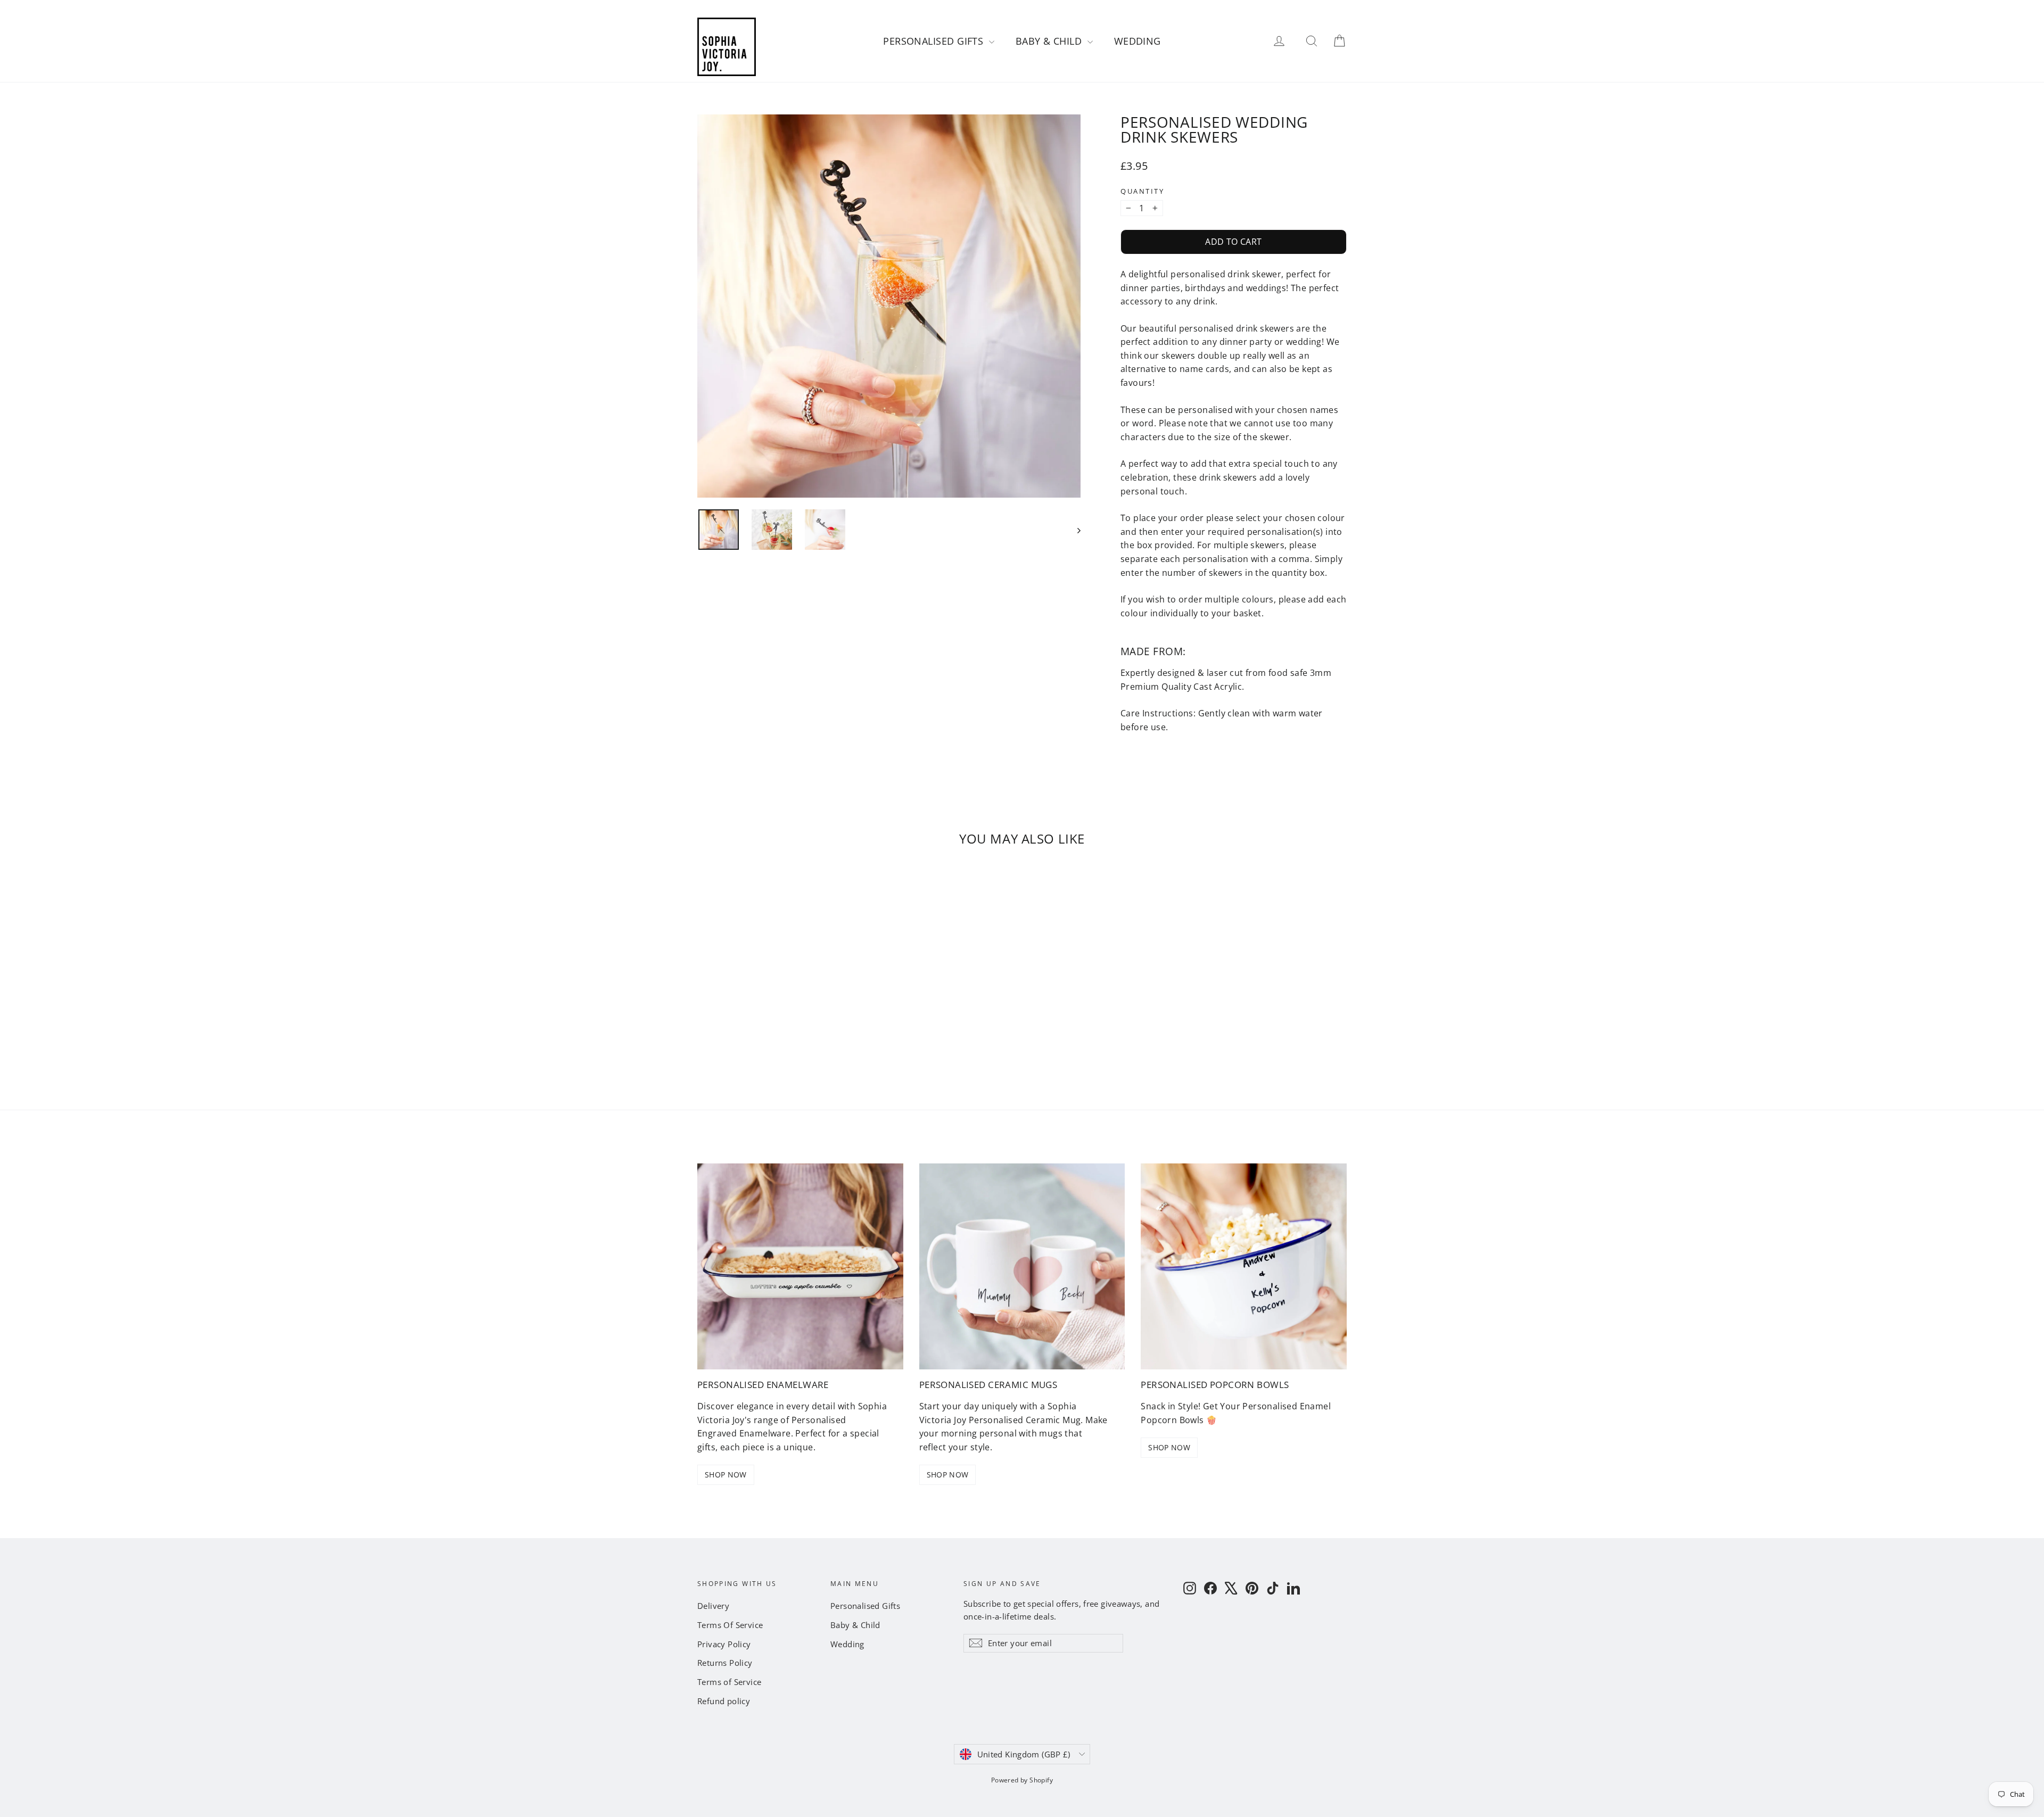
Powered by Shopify (1022, 1780)
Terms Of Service (730, 1625)
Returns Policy (725, 1663)
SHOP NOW (726, 1475)
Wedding (1138, 41)
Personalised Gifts (935, 41)
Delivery (713, 1606)
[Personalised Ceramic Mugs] (1022, 1266)
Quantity (1142, 191)
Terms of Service (729, 1682)
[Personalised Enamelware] (800, 1266)
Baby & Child (1050, 41)
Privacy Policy (724, 1644)
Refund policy (724, 1701)
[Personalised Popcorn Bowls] (1244, 1266)
